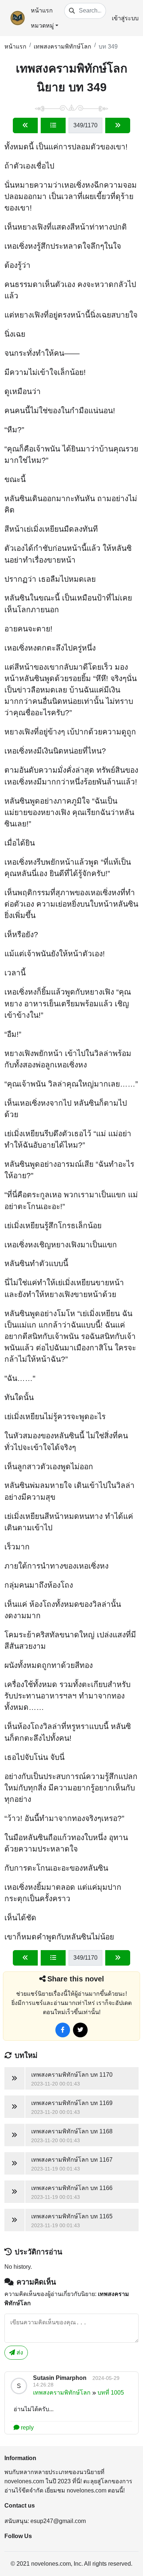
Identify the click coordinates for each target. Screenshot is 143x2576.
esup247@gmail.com (58, 2521)
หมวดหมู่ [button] (42, 26)
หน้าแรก (42, 10)
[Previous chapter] (25, 125)
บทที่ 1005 (111, 2393)
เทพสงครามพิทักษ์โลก (63, 47)
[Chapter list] (53, 125)
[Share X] (80, 2030)
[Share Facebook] (63, 2030)
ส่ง (19, 2352)
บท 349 (108, 47)
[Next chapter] (118, 125)
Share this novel (76, 1979)
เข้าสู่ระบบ (125, 18)
